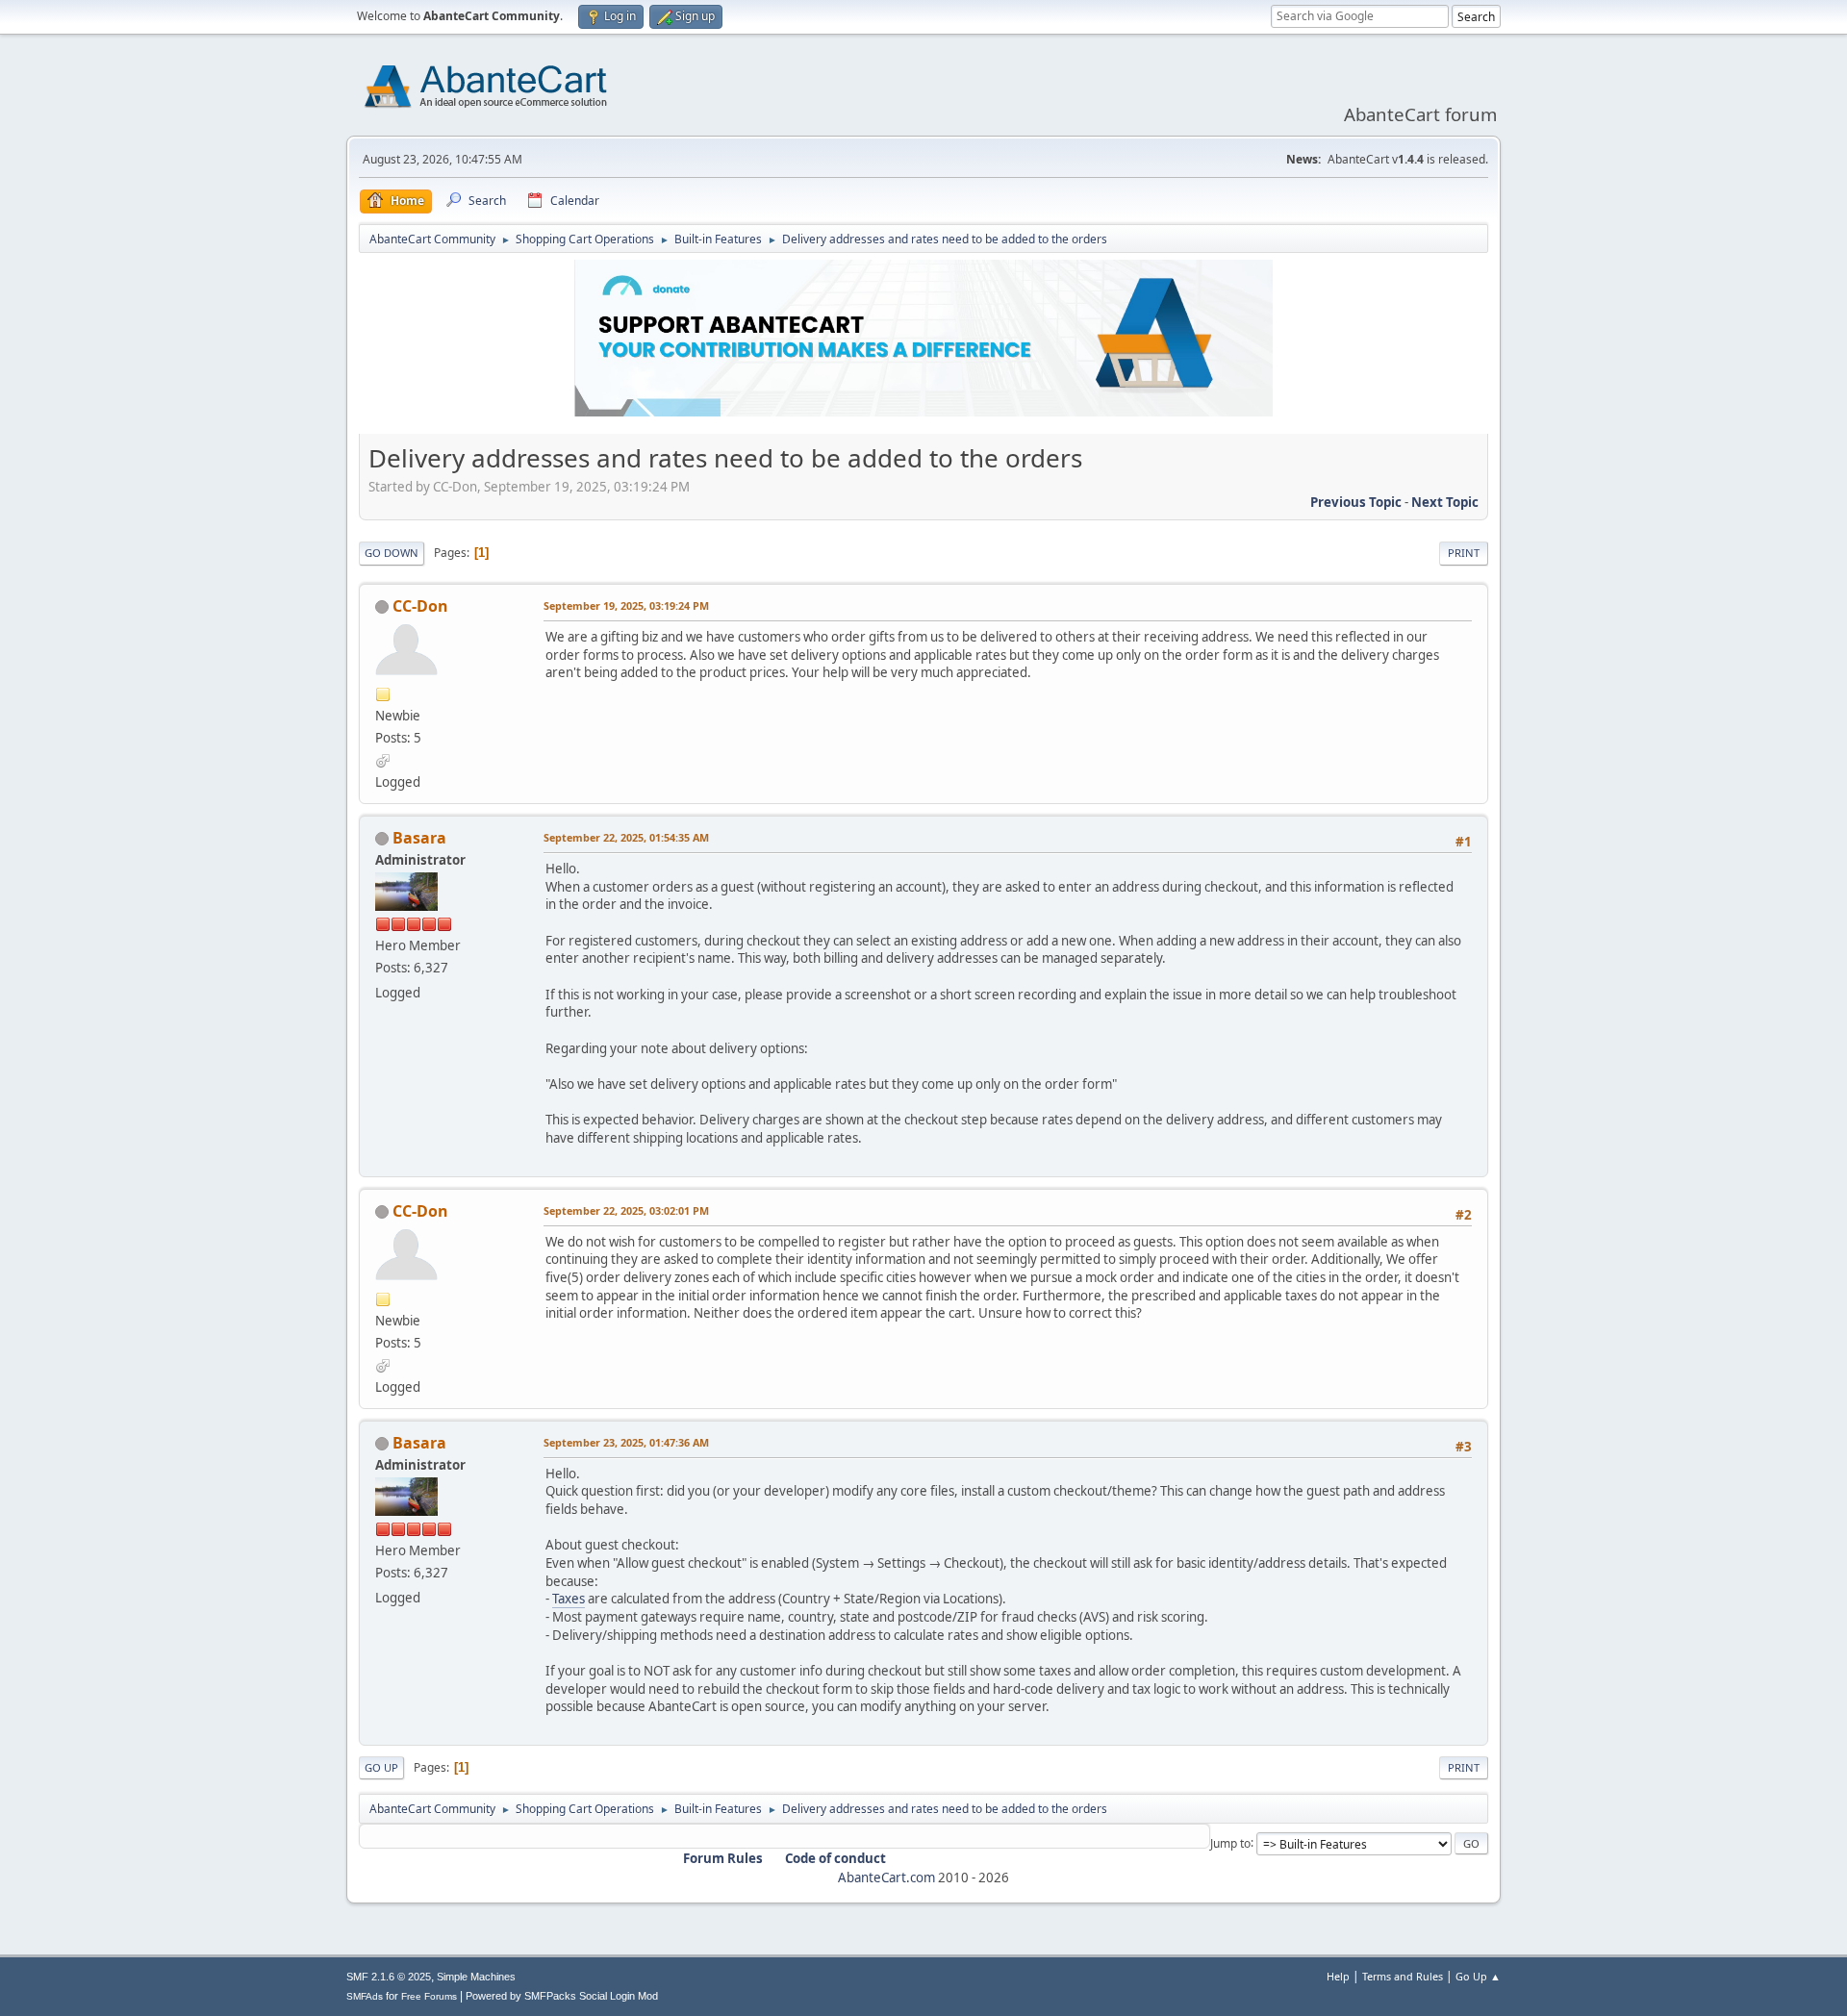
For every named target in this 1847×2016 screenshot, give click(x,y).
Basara (419, 838)
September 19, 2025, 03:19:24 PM (626, 605)
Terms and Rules (1403, 1976)
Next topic (1445, 502)
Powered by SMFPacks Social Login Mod (562, 1996)
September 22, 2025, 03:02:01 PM (626, 1210)
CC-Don (420, 606)
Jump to (1230, 1842)
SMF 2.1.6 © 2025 (389, 1977)
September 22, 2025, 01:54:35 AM (626, 837)
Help (1338, 1976)
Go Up (381, 1767)
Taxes (569, 1599)
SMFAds (365, 1996)
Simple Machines (476, 1977)
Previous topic (1356, 502)
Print (1464, 553)
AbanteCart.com (886, 1877)
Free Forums (429, 1996)
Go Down (392, 553)
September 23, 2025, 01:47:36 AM (626, 1442)
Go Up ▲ (1478, 1976)
